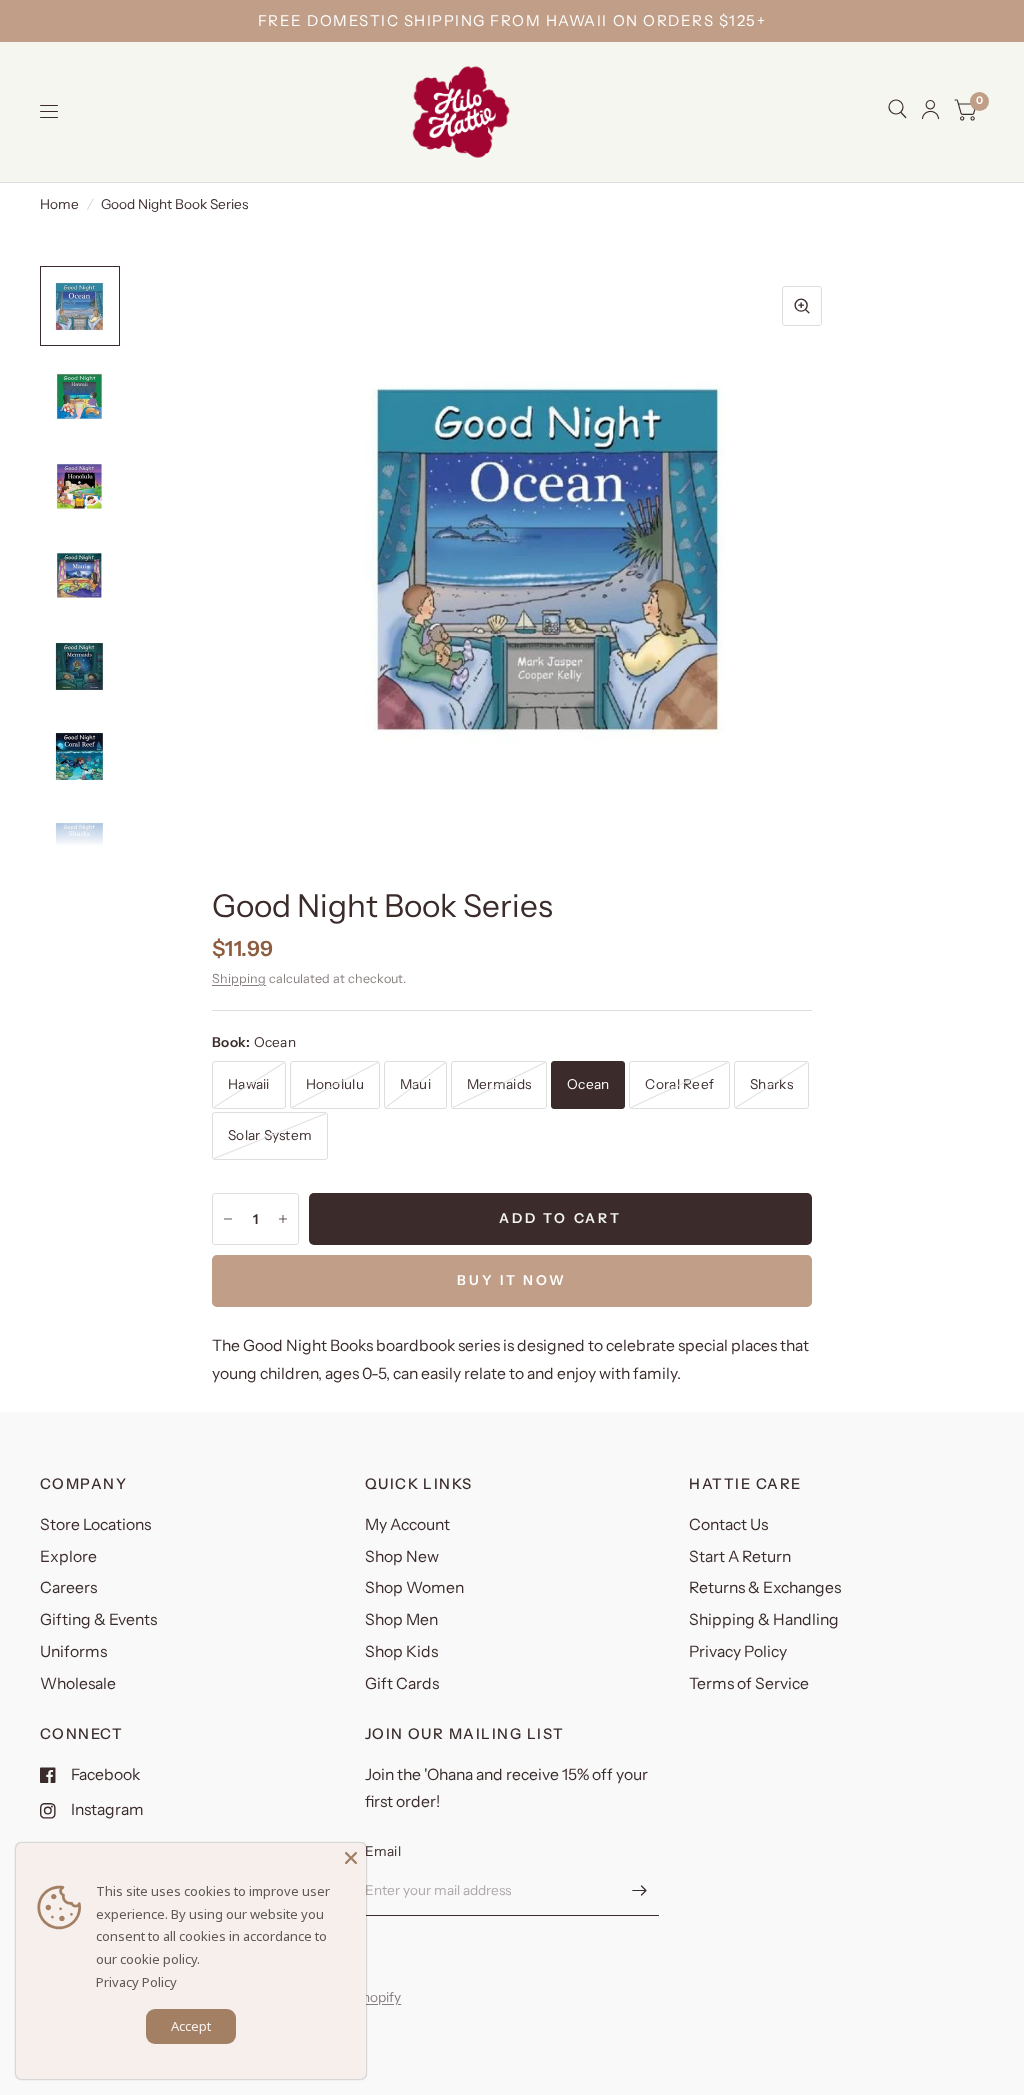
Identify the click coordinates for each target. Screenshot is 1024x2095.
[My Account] (930, 109)
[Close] (351, 1858)
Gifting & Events (98, 1619)
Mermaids (499, 1084)
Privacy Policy (738, 1651)
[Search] (897, 109)
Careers (68, 1587)
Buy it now (511, 1280)
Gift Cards (402, 1683)
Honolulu (335, 1084)
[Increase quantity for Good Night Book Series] (283, 1219)
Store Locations (95, 1524)
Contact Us (728, 1524)
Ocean (588, 1084)
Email (383, 1851)
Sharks (771, 1084)
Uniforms (73, 1651)
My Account (407, 1524)
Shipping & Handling (764, 1619)
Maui (415, 1084)
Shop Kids (401, 1651)
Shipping (239, 978)
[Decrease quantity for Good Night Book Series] (228, 1219)
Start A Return (740, 1556)
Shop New (402, 1556)
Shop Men (401, 1619)
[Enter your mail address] (639, 1890)
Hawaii (249, 1084)
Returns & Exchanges (765, 1587)
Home (59, 204)
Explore (68, 1556)
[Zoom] (802, 306)
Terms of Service (749, 1683)
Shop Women (414, 1587)
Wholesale (78, 1683)
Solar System (270, 1135)
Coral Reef (679, 1084)
